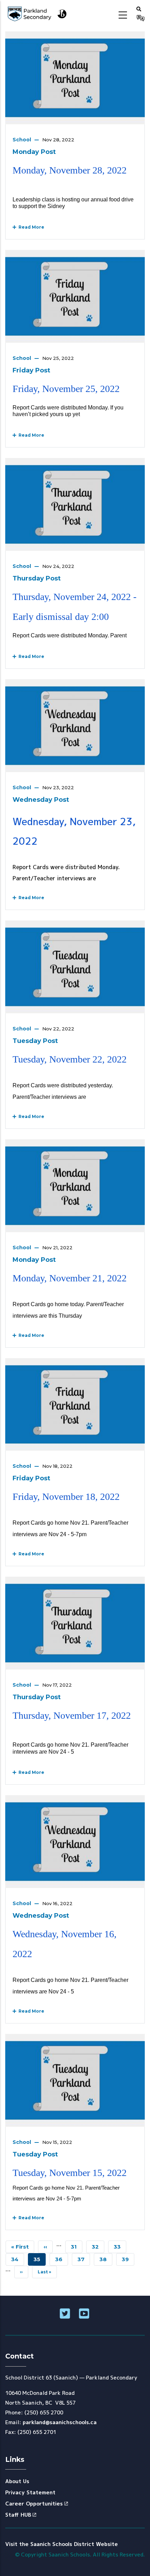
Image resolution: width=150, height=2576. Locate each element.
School (22, 140)
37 (84, 2259)
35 (40, 2261)
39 (128, 2259)
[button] (139, 9)
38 (106, 2259)
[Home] (37, 14)
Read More (30, 227)
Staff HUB (18, 2515)
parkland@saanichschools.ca (60, 2422)
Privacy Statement (30, 2492)
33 (120, 2247)
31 (77, 2247)
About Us (17, 2481)
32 (98, 2247)
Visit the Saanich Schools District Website (62, 2544)
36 (62, 2259)
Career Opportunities (34, 2504)
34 (18, 2259)
